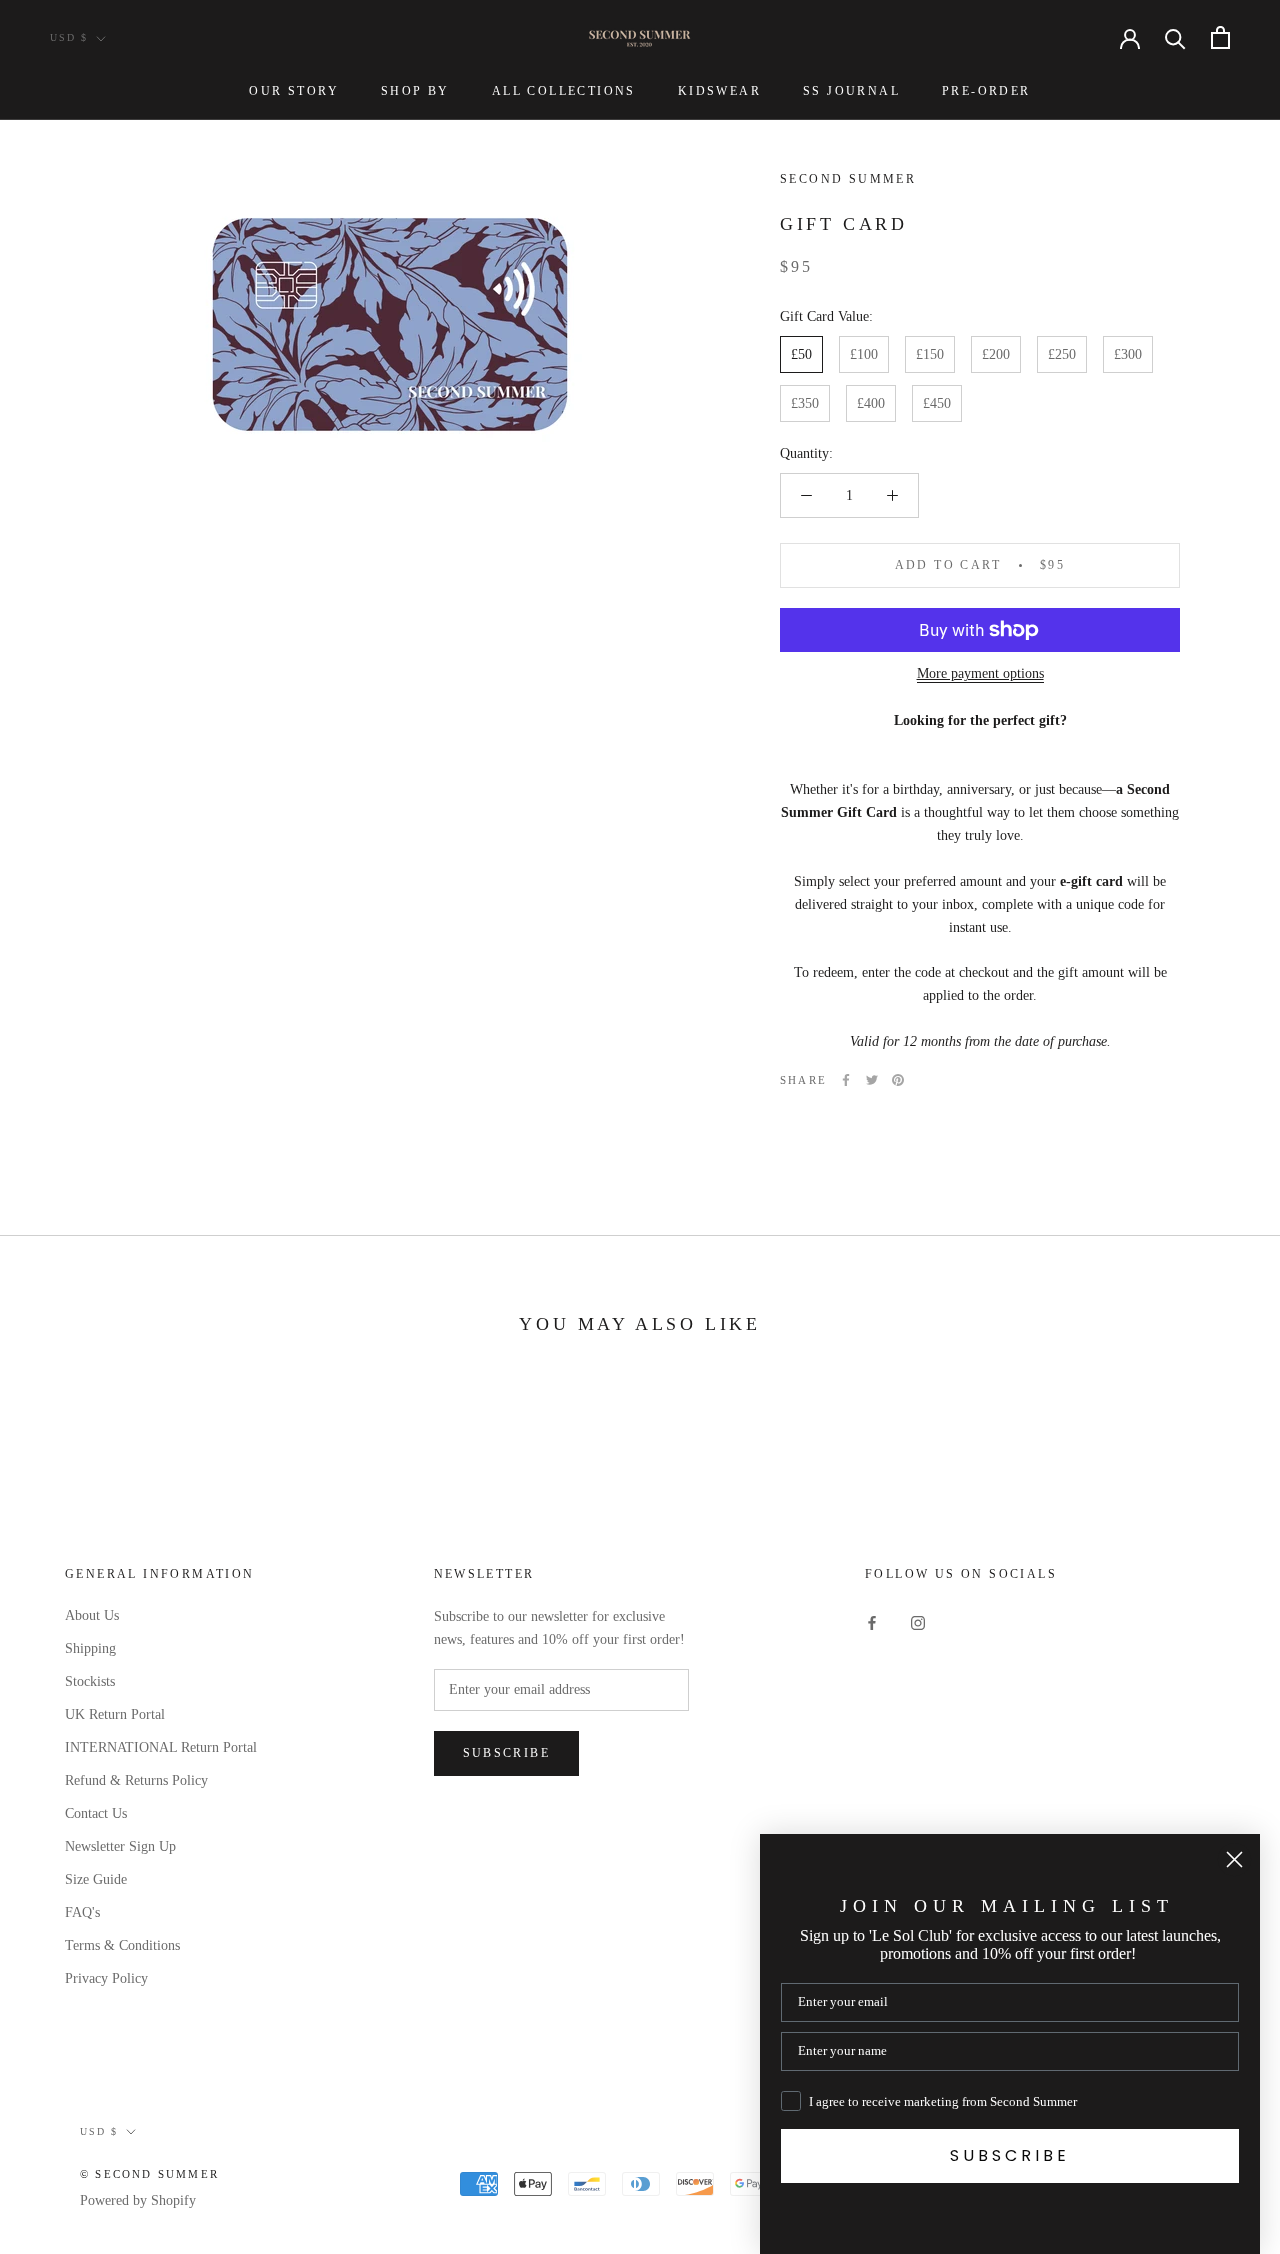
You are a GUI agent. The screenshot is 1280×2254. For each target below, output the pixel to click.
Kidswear (719, 91)
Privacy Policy (106, 1978)
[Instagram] (918, 1622)
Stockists (90, 1681)
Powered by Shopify (138, 2200)
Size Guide (96, 1879)
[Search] (1175, 37)
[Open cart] (1220, 37)
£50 (801, 354)
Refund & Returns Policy (136, 1780)
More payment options (980, 673)
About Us (92, 1615)
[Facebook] (846, 1080)
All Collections (564, 91)
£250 (1062, 354)
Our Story (294, 91)
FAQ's (82, 1912)
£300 (1128, 354)
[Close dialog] (1234, 1859)
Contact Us (96, 1813)
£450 (937, 403)
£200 (996, 354)
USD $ (69, 37)
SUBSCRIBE (1010, 2155)
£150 (930, 354)
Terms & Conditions (122, 1945)
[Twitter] (872, 1080)
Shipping (90, 1648)
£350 (805, 403)
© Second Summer (149, 2174)
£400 (871, 403)
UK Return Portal (115, 1714)
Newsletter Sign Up (120, 1846)
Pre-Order (986, 91)
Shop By (415, 91)
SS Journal (851, 91)
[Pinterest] (898, 1080)
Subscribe (507, 1753)
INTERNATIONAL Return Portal (161, 1747)
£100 (864, 354)
